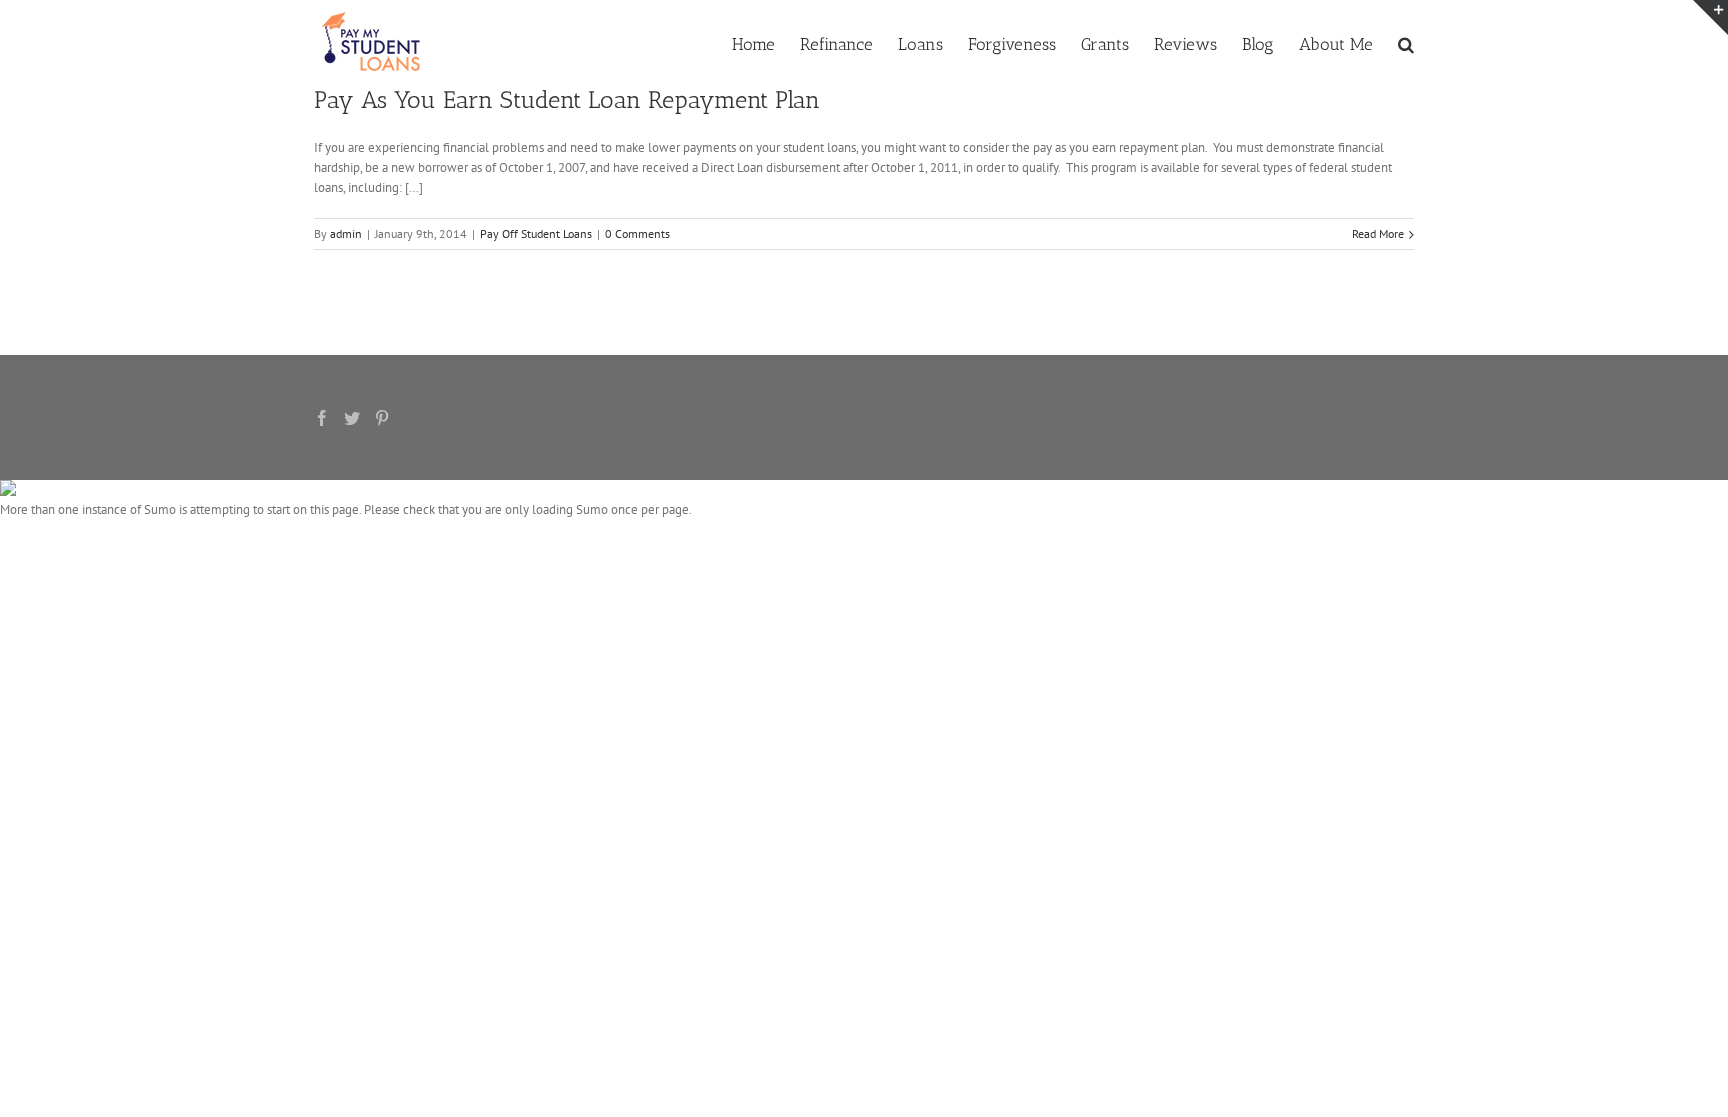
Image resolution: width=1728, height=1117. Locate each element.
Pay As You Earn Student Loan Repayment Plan (567, 99)
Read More (1378, 233)
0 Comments (637, 233)
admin (346, 233)
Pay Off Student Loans (536, 233)
